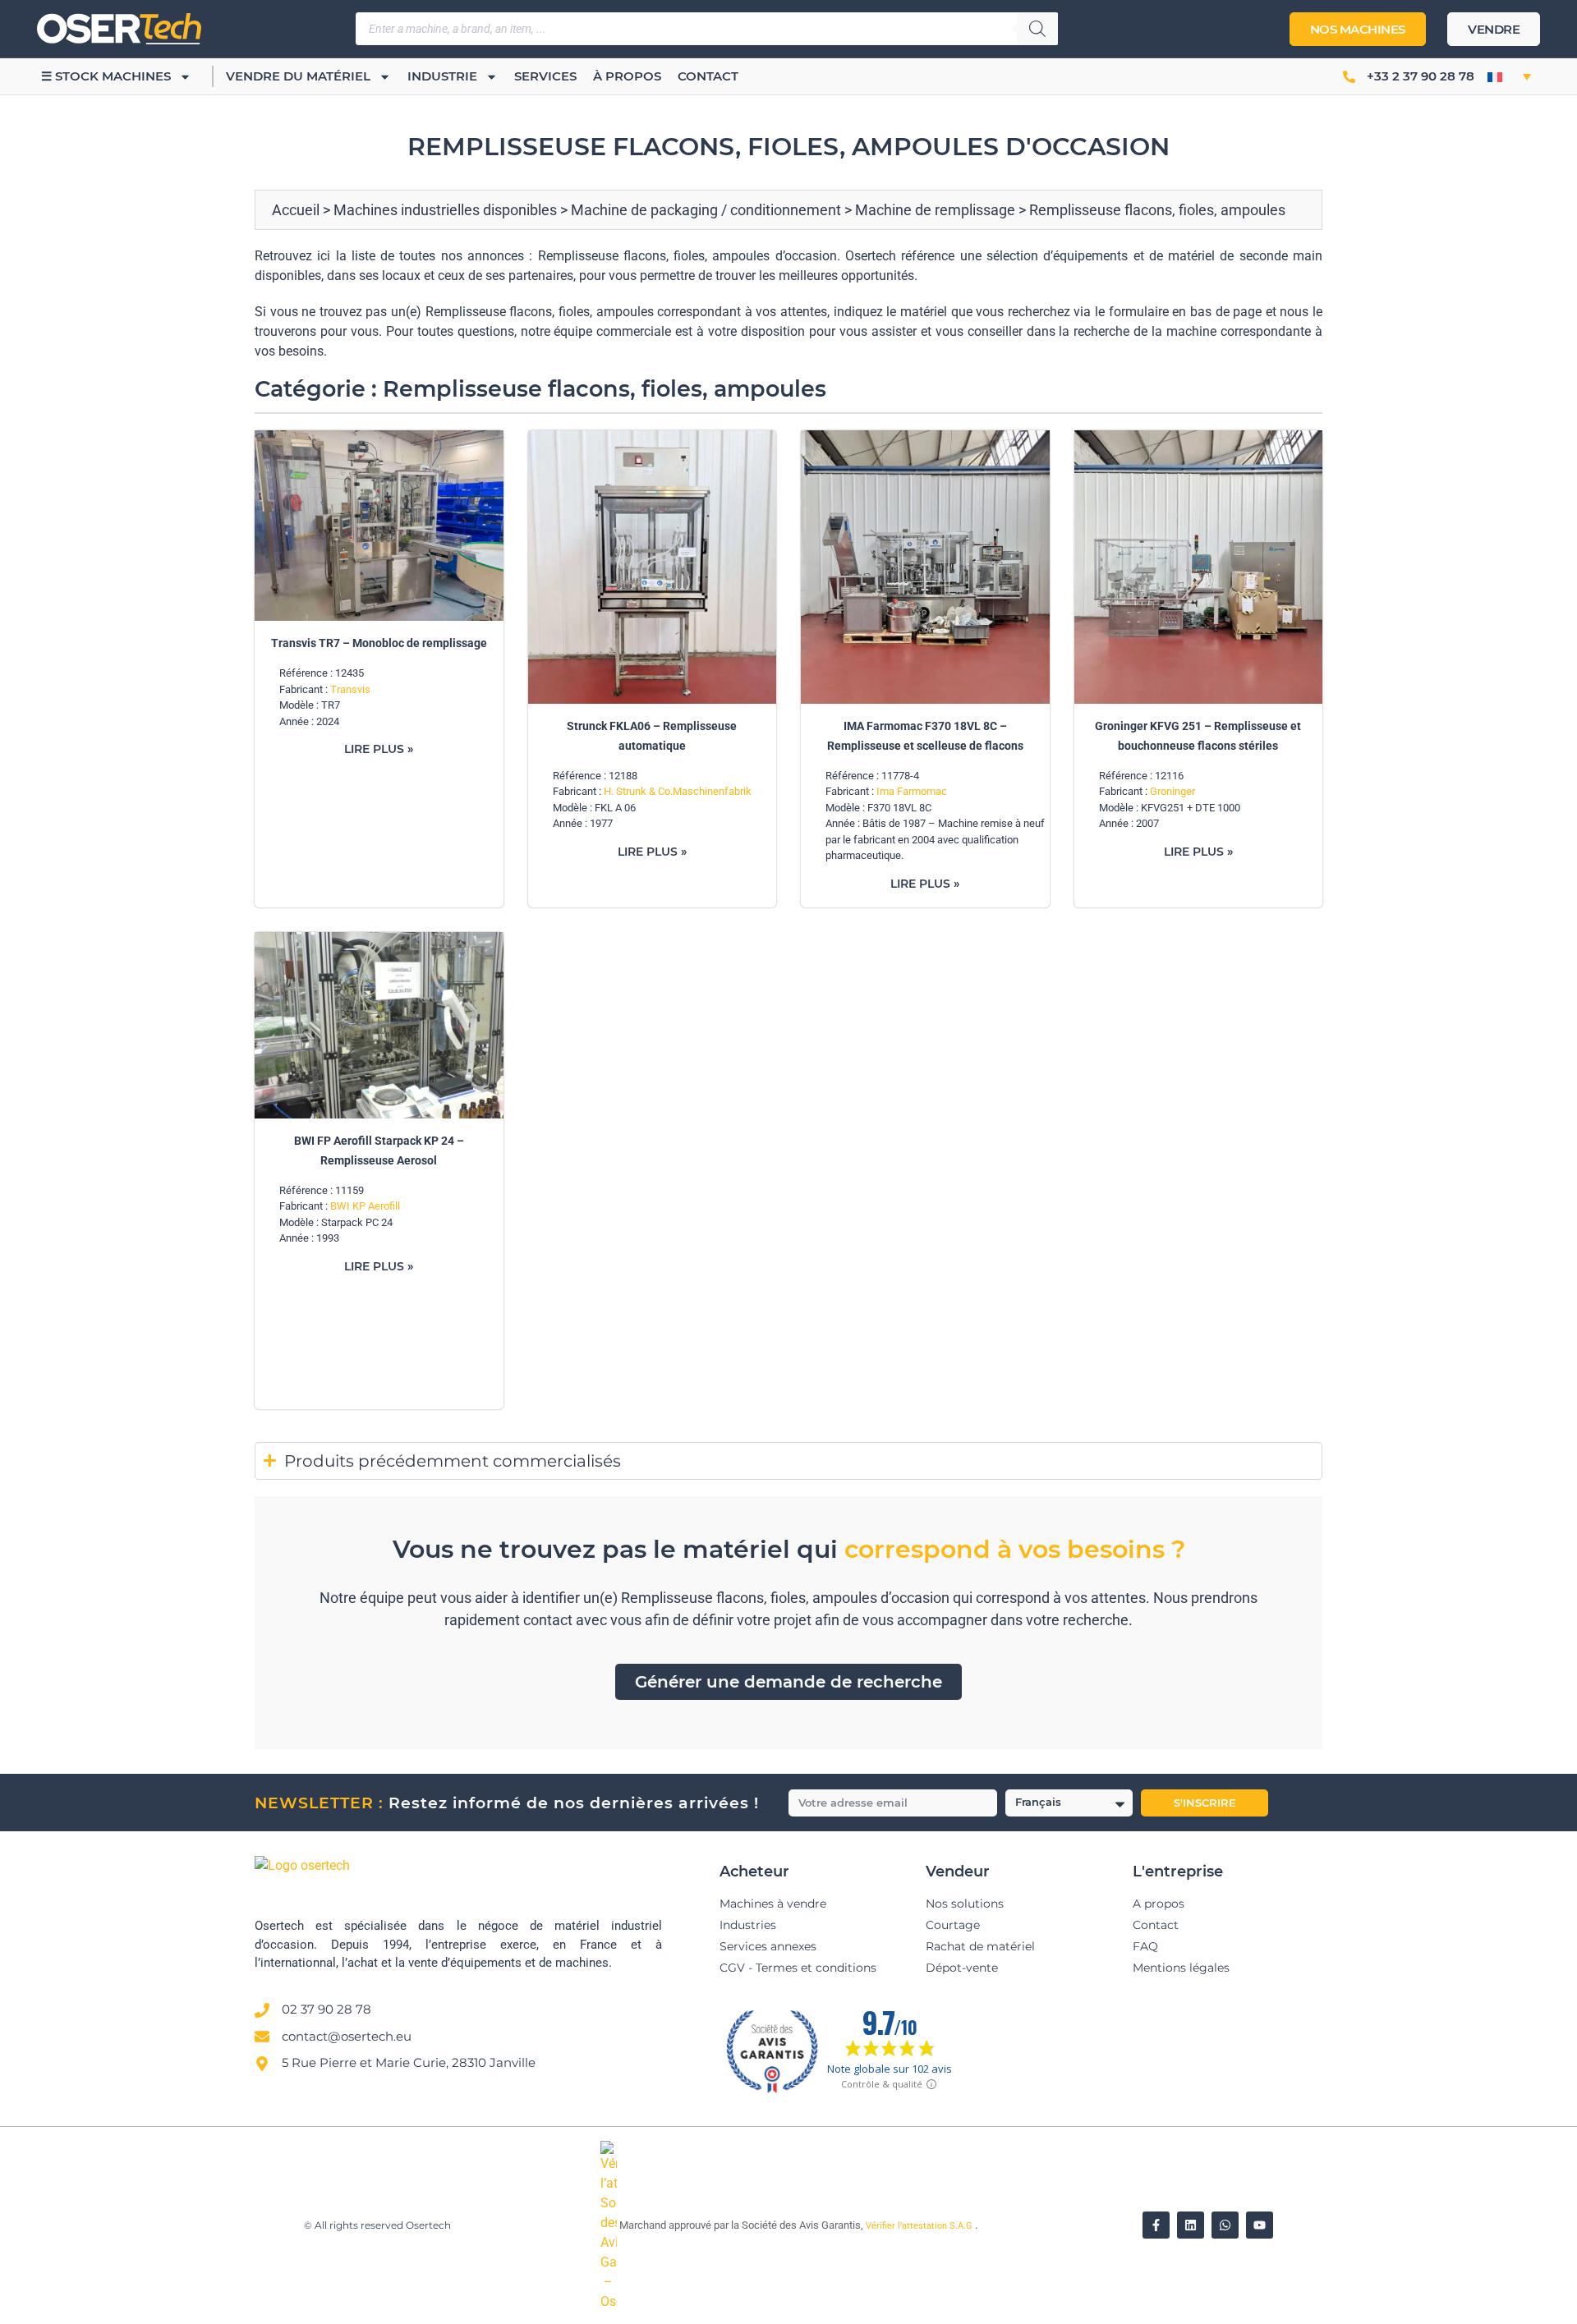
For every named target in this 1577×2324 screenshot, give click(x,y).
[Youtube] (1260, 2225)
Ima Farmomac (912, 791)
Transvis (350, 689)
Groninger (1172, 791)
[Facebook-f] (1156, 2225)
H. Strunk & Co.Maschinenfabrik (678, 791)
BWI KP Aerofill (365, 1206)
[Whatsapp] (1225, 2225)
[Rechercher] (1037, 29)
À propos (627, 76)
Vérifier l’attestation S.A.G (920, 2226)
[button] (1509, 76)
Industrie (442, 76)
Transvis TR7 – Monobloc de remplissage (379, 643)
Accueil (296, 210)
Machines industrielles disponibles (445, 210)
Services (545, 76)
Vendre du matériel (298, 76)
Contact (708, 76)
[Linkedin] (1191, 2225)
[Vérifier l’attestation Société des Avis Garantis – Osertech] (610, 2301)
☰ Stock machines (106, 76)
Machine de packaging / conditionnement (706, 210)
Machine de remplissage (935, 210)
